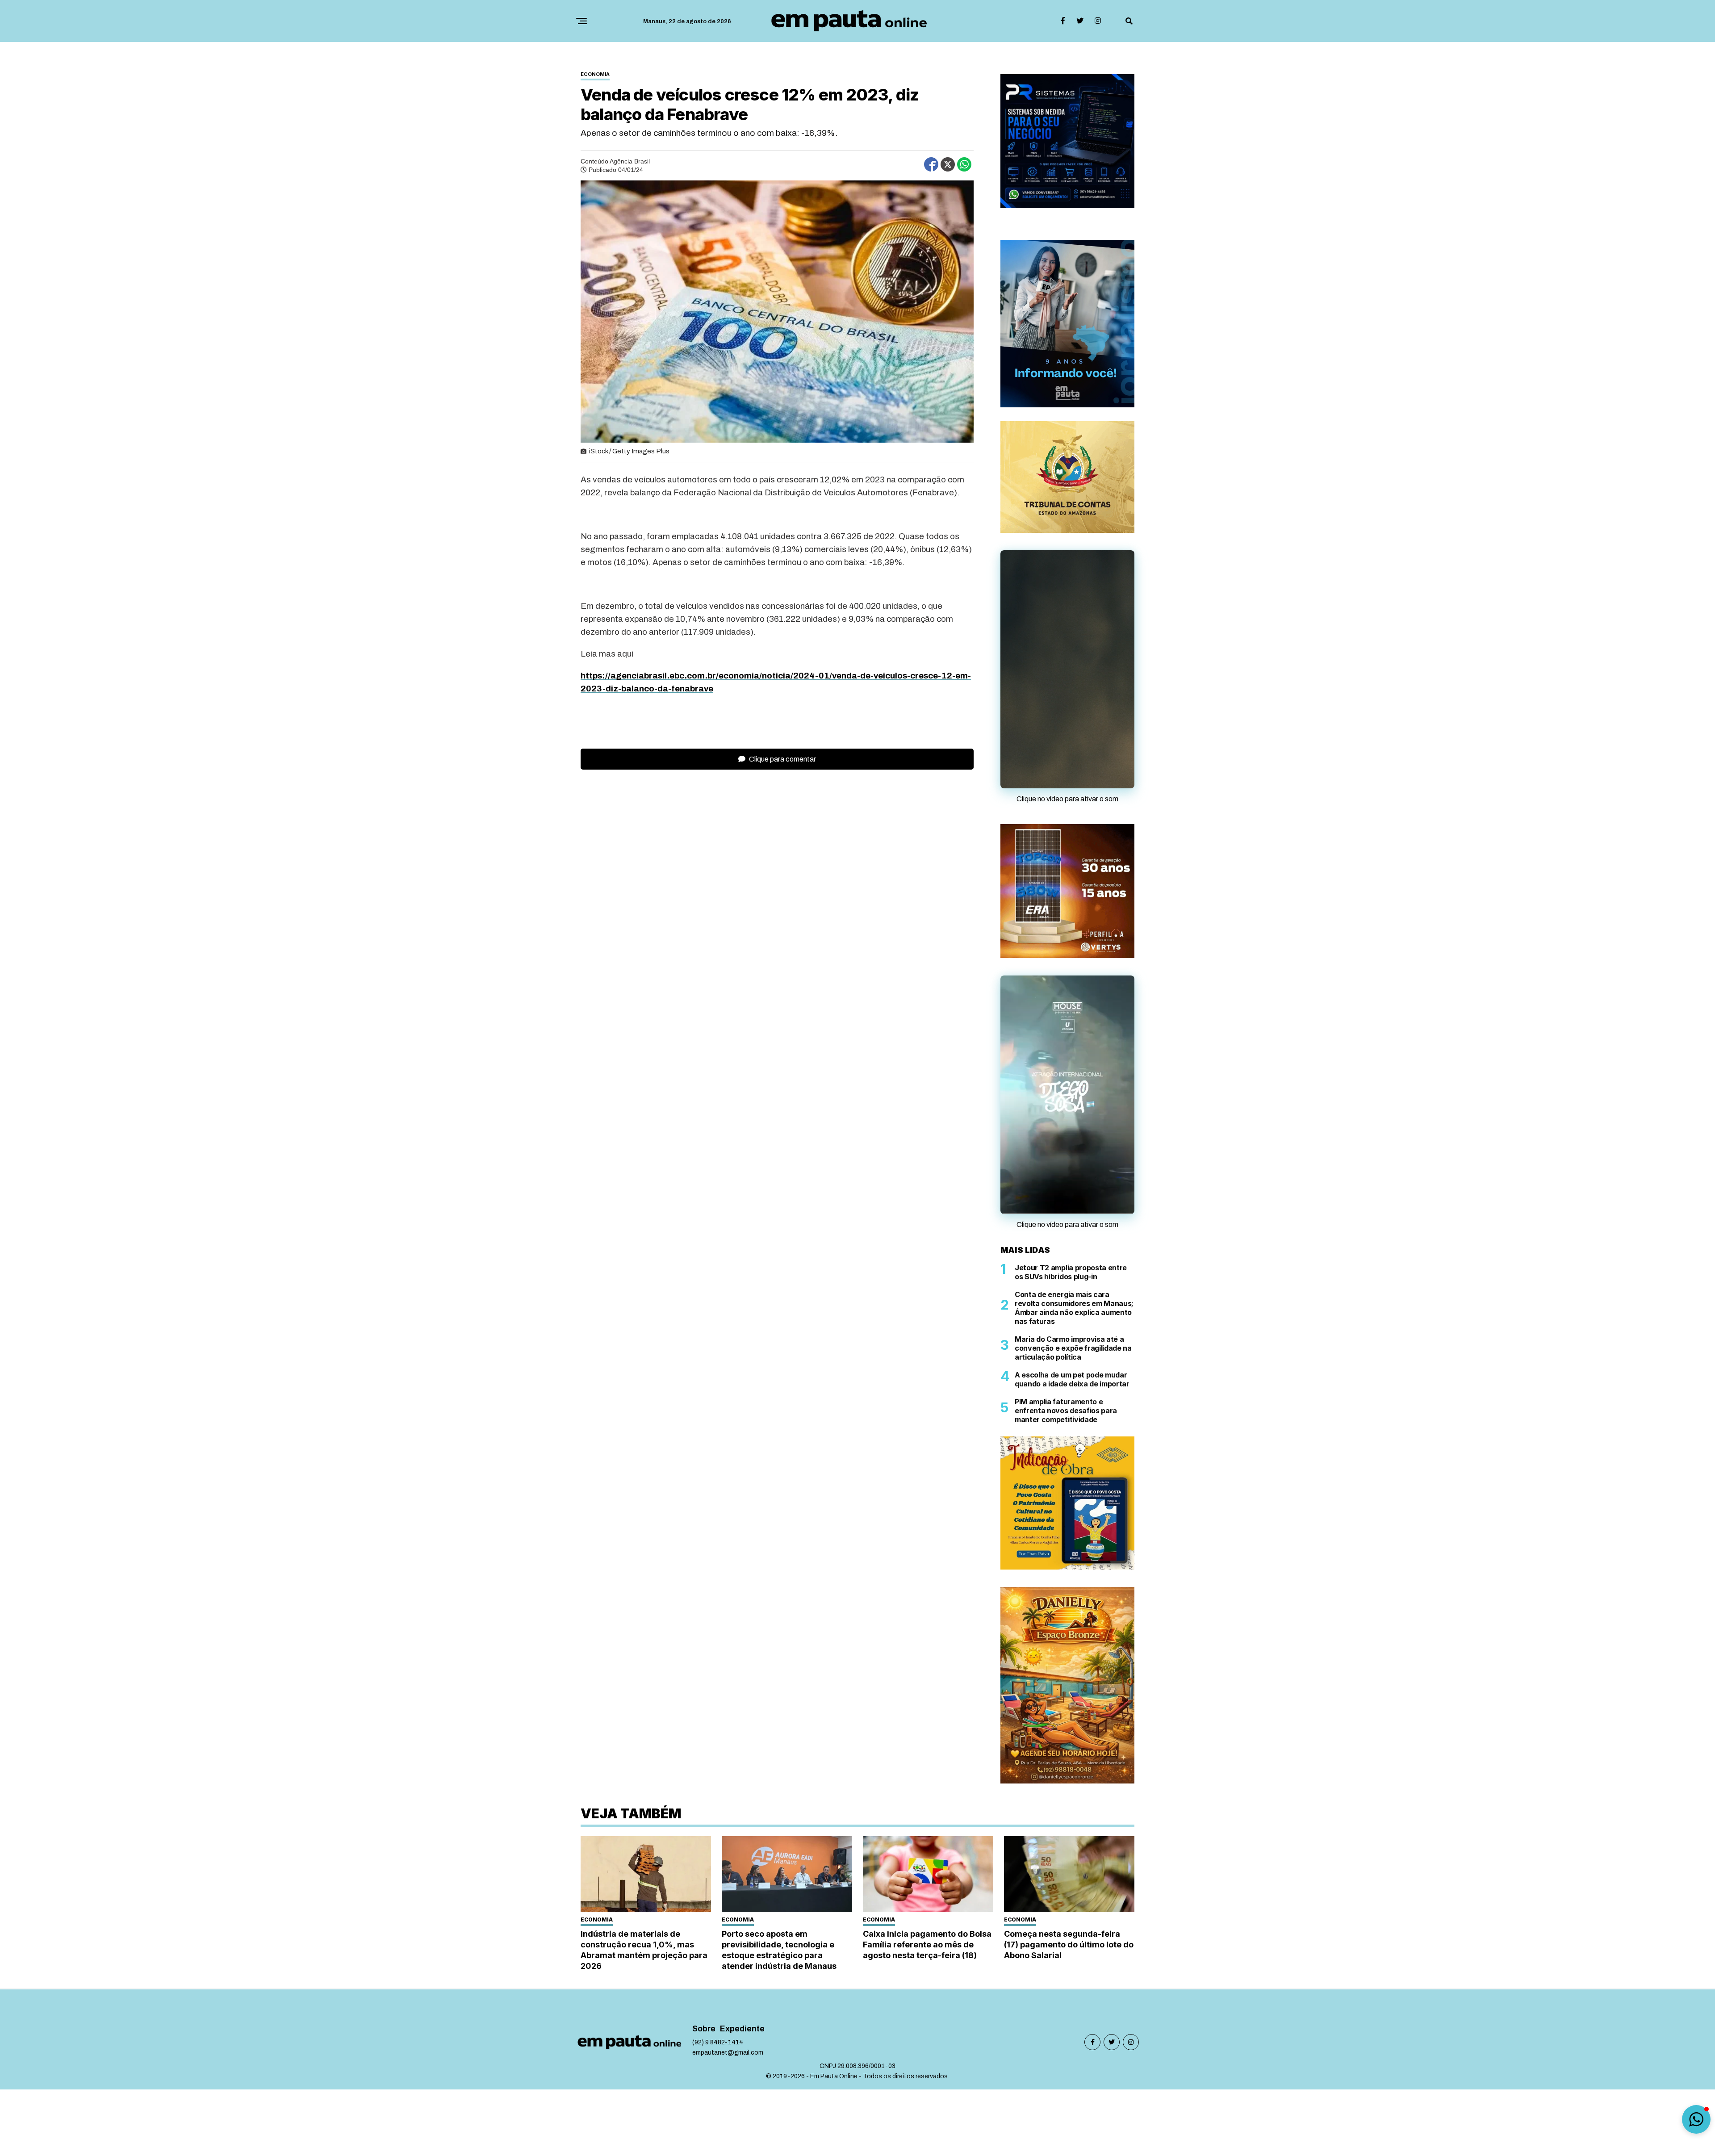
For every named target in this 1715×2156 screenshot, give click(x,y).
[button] (1696, 2119)
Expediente (742, 2032)
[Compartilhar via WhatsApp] (964, 164)
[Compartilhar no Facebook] (931, 164)
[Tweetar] (948, 164)
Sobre (704, 2032)
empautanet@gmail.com (728, 2056)
